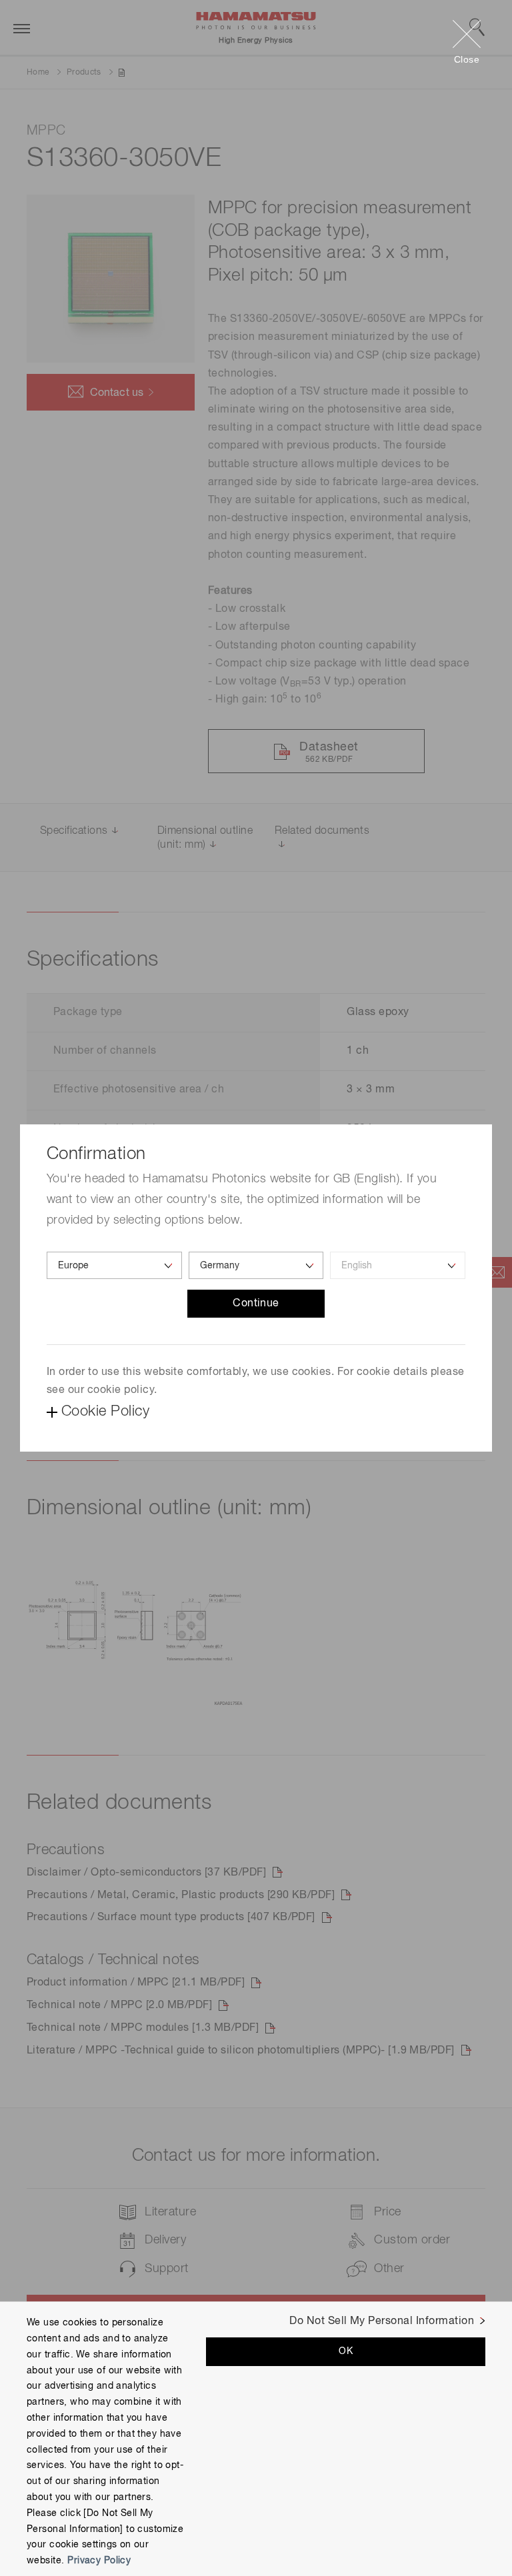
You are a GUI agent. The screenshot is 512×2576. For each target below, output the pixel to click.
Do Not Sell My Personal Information (382, 2321)
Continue (256, 1304)
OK (346, 2351)
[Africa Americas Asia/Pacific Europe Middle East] (114, 1265)
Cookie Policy (105, 1412)
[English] (398, 1265)
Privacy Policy (99, 2561)
